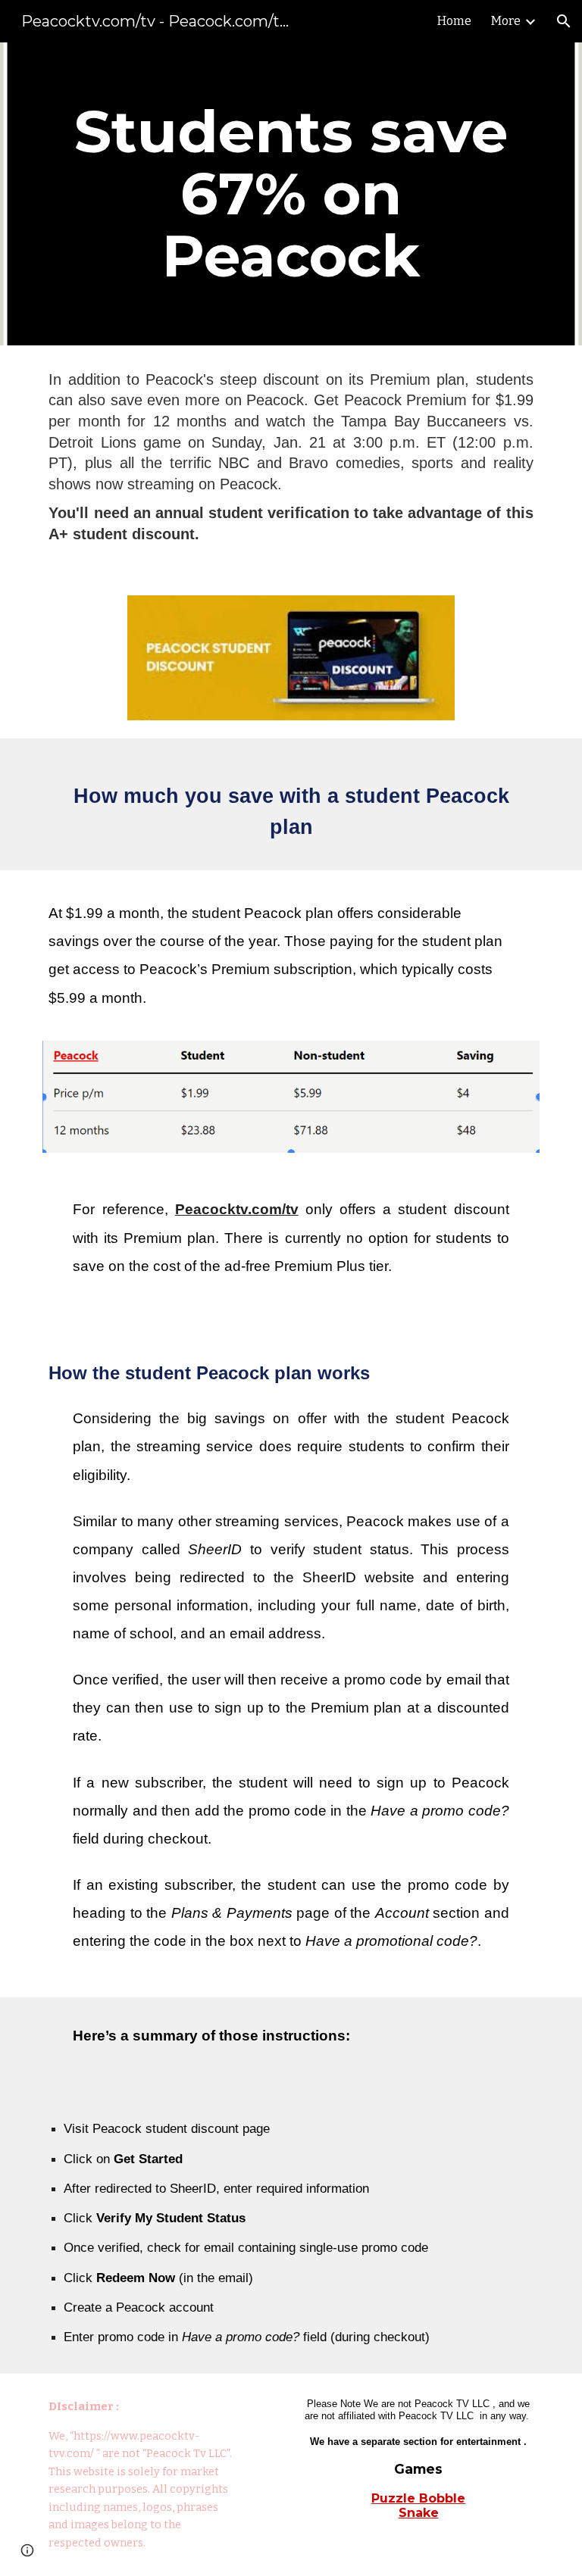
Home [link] (454, 21)
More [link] (506, 21)
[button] (564, 21)
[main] (291, 194)
